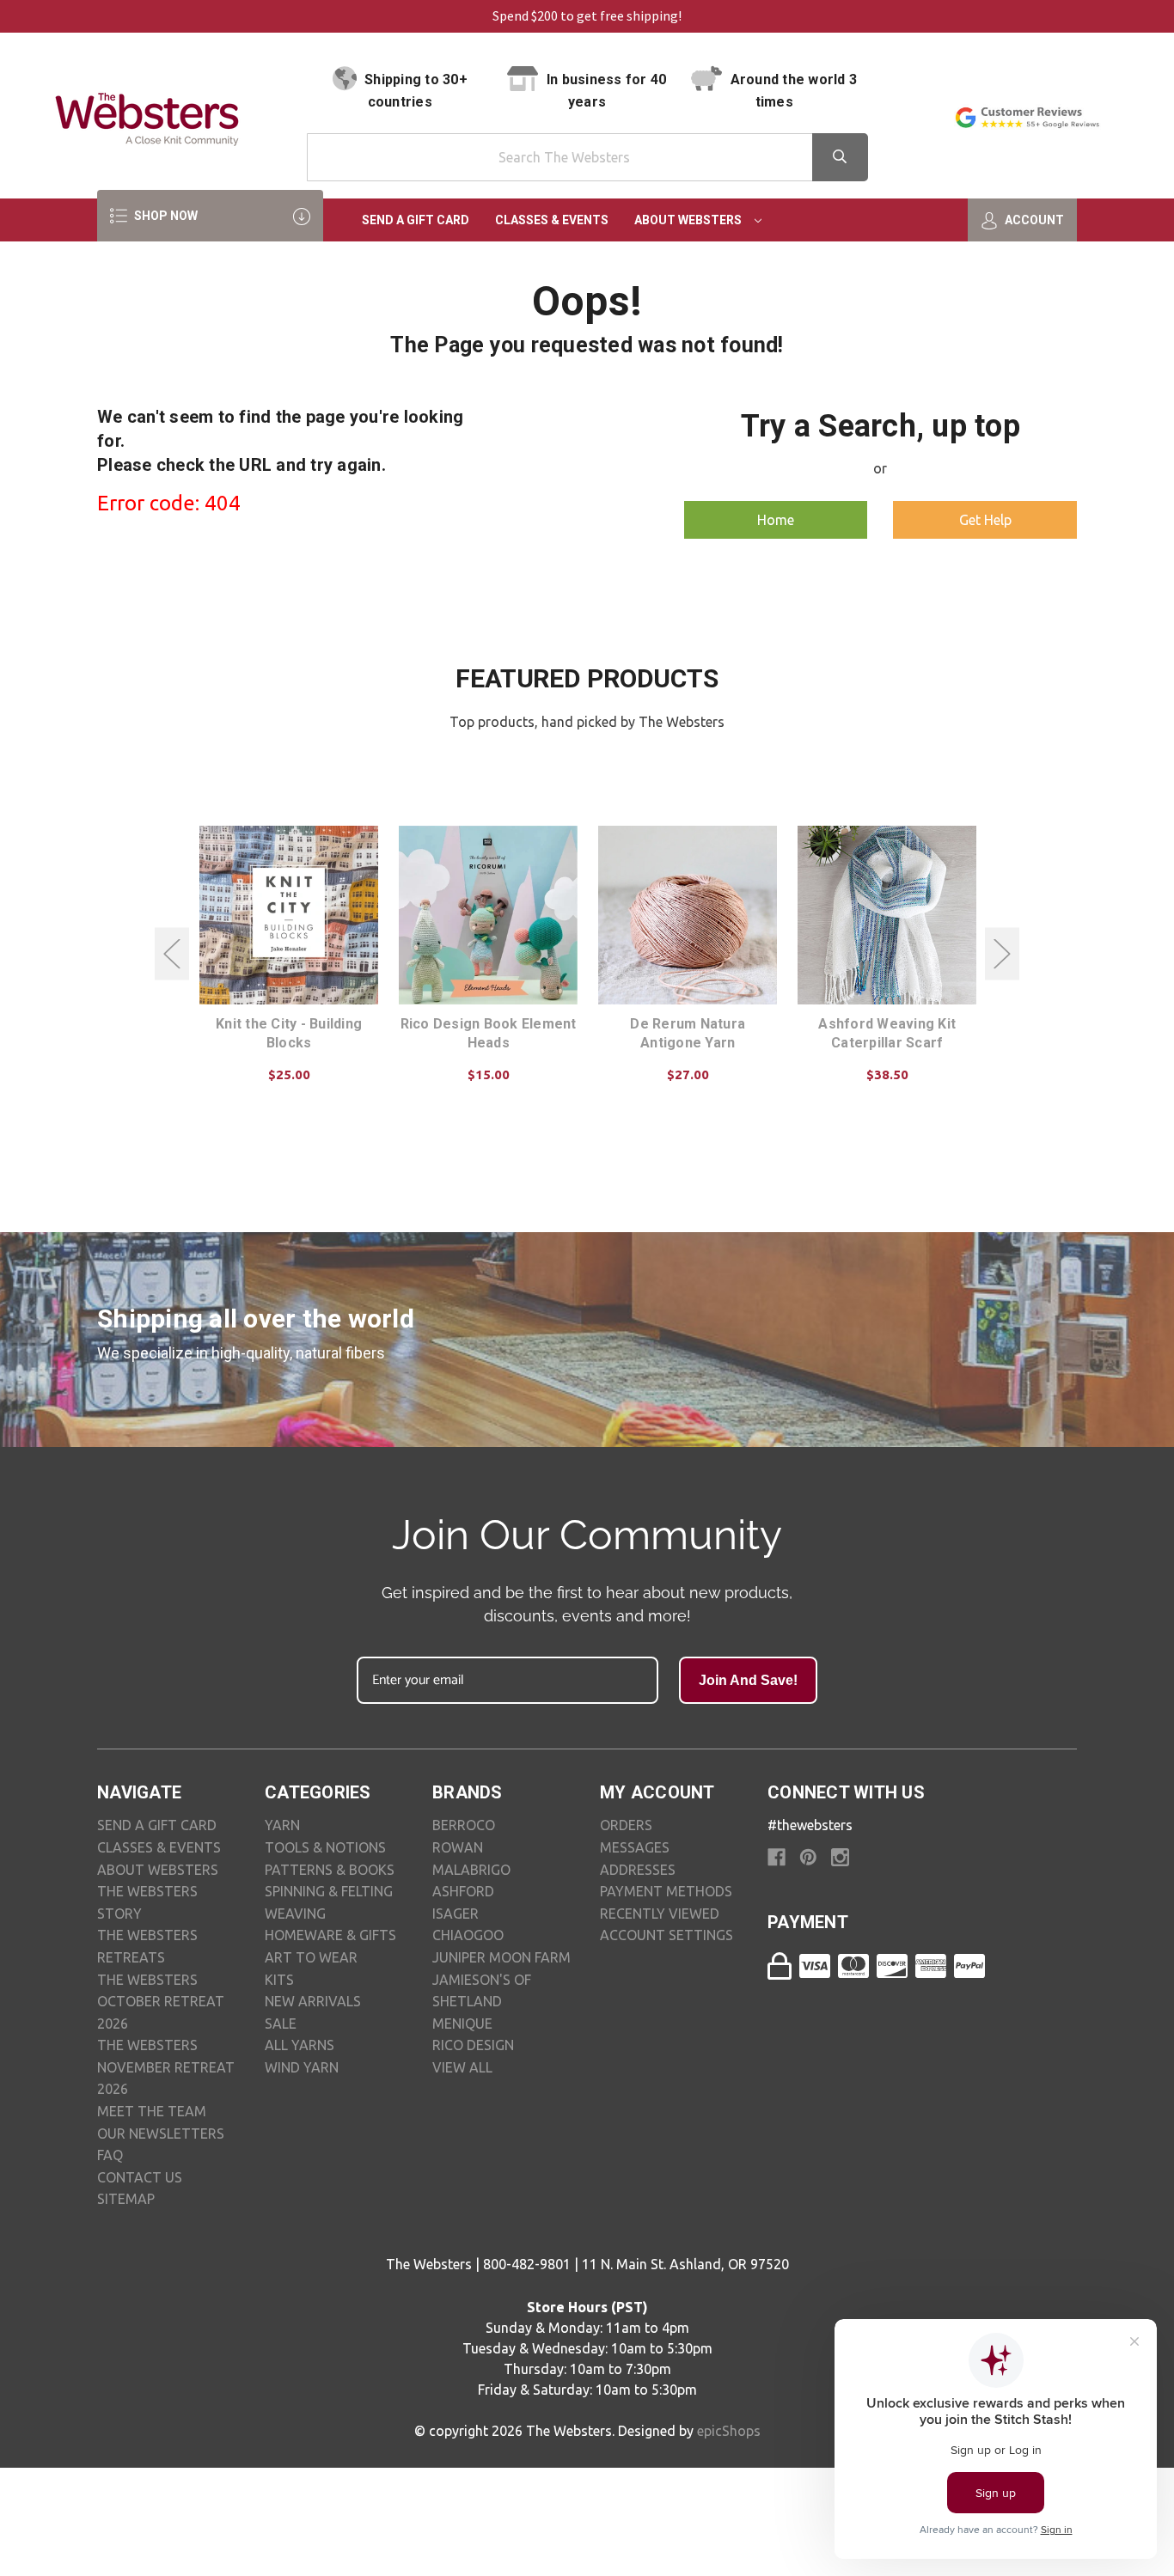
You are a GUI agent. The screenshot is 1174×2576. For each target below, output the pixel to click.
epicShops (729, 2431)
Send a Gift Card (416, 220)
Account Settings (666, 1935)
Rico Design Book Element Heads (489, 1033)
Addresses (638, 1870)
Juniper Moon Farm (501, 1957)
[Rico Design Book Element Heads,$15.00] (488, 915)
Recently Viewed (660, 1914)
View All (462, 2067)
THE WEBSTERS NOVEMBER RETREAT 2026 (166, 2067)
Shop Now (165, 216)
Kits (279, 1980)
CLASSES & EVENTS (159, 1847)
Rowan (458, 1847)
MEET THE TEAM (152, 2111)
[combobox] (587, 157)
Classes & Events (552, 220)
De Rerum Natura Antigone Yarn (688, 1033)
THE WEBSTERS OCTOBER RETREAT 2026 (161, 2002)
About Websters (689, 220)
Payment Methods (666, 1891)
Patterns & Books (330, 1870)
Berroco (464, 1825)
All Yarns (300, 2045)
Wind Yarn (302, 2067)
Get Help (985, 520)
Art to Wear (311, 1957)
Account (1033, 220)
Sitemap (126, 2199)
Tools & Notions (325, 1847)
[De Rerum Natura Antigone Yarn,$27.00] (688, 915)
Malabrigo (471, 1870)
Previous (172, 953)
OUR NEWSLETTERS (161, 2133)
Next (1002, 953)
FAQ (110, 2155)
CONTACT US (140, 2177)
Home (776, 520)
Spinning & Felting (329, 1891)
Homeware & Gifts (330, 1935)
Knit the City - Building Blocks (289, 1033)
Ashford (463, 1891)
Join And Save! (748, 1680)
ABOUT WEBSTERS (158, 1870)
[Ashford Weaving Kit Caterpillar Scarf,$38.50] (887, 915)
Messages (635, 1847)
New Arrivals (313, 2001)
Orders (626, 1825)
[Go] (840, 157)
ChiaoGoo (468, 1935)
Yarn (282, 1825)
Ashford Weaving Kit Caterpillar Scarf (887, 1033)
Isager (456, 1914)
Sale (281, 2024)
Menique (462, 2024)
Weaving (295, 1914)
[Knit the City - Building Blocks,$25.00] (289, 915)
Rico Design (473, 2045)
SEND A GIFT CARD (157, 1825)
